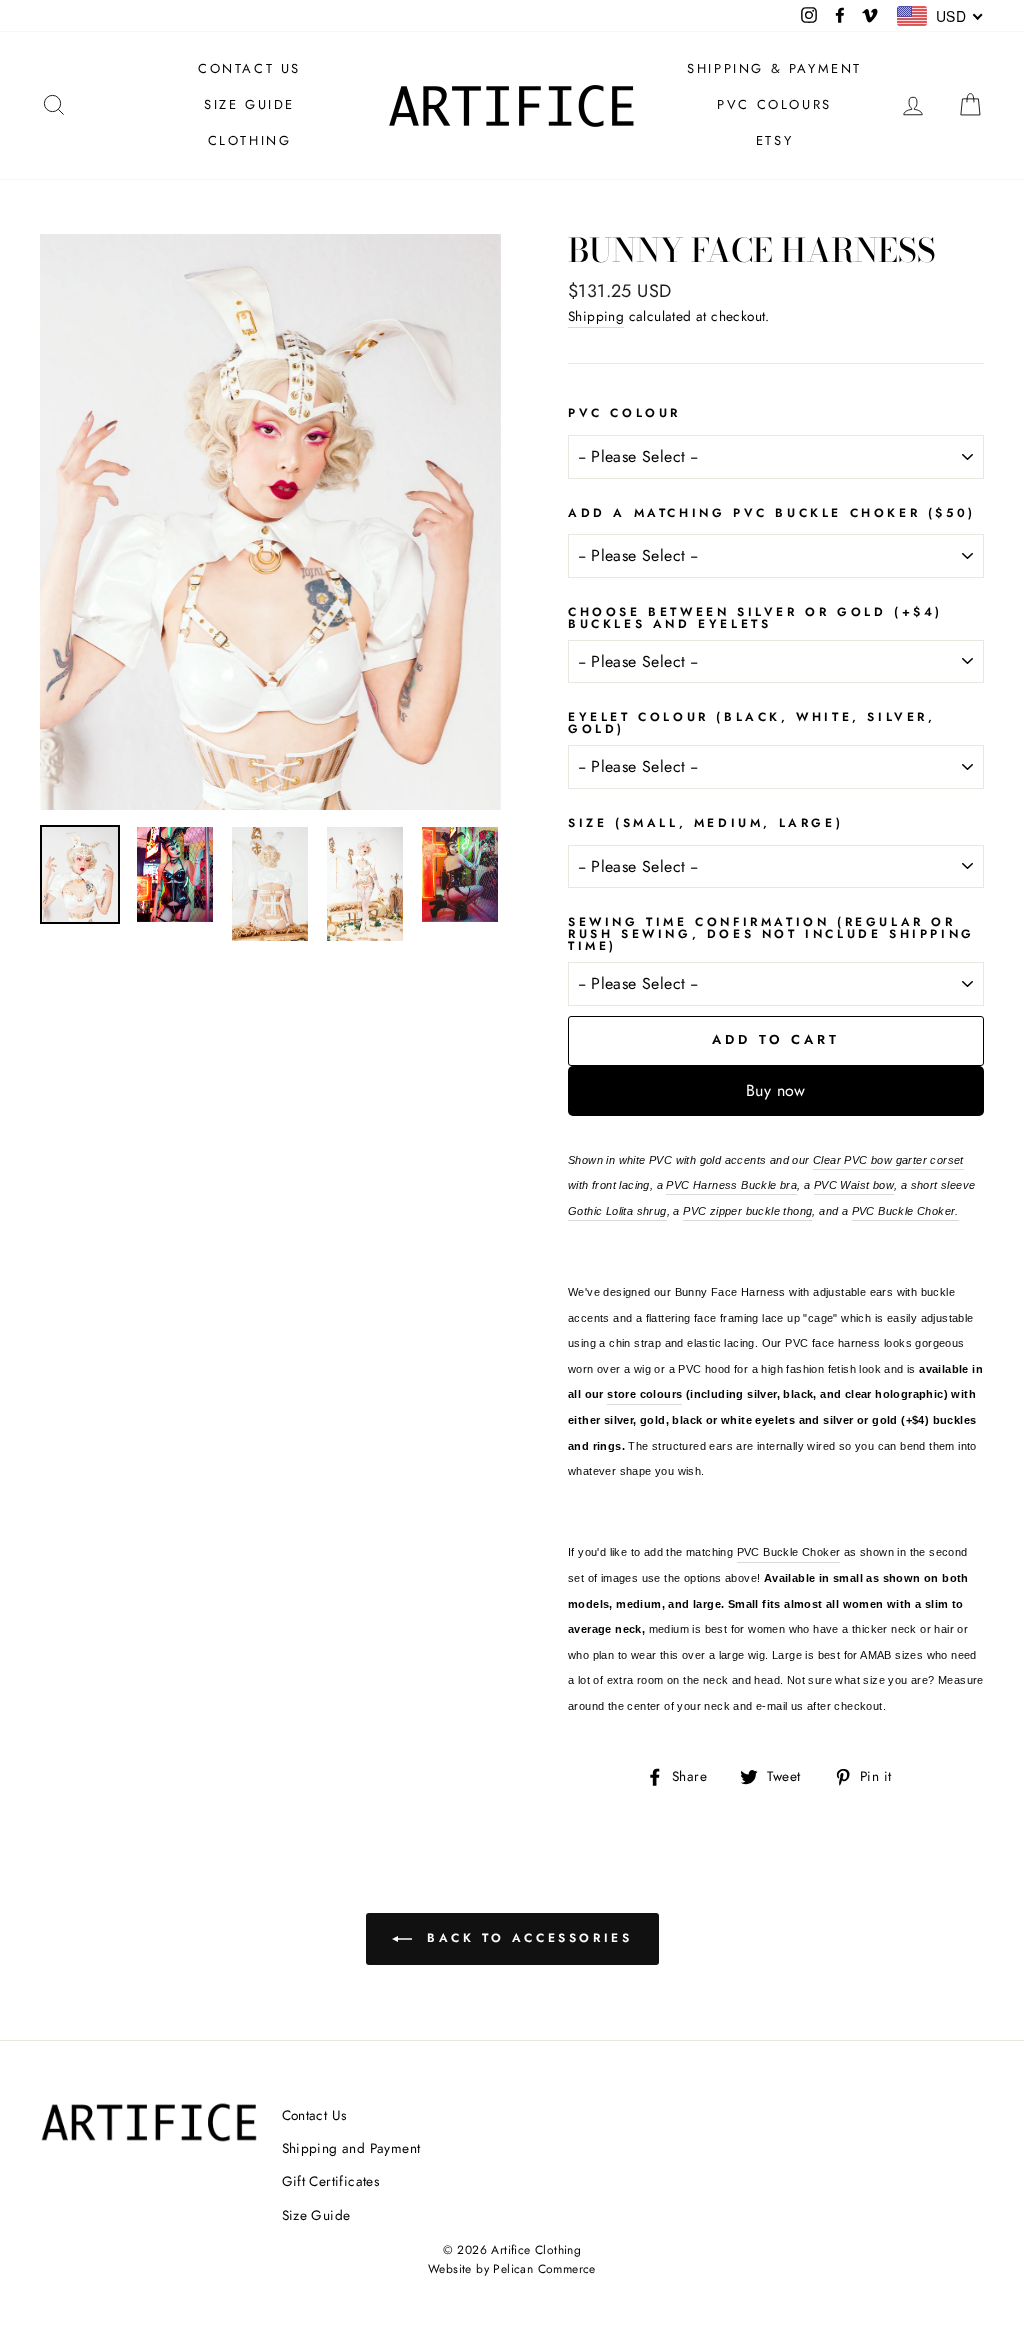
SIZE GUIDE (249, 104)
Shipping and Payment (351, 2148)
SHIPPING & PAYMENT (774, 68)
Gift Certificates (331, 2181)
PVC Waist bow (854, 1185)
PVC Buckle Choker (789, 1552)
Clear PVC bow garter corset (888, 1160)
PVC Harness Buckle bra (731, 1185)
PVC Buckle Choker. (905, 1211)
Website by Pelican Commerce (512, 2269)
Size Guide (316, 2215)
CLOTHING (250, 140)
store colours (644, 1394)
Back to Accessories (526, 1938)
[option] (270, 522)
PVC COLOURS (774, 104)
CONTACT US (249, 68)
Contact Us (314, 2115)
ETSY (774, 140)
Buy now (776, 1090)
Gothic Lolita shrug (617, 1211)
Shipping (596, 316)
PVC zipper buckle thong (747, 1211)
